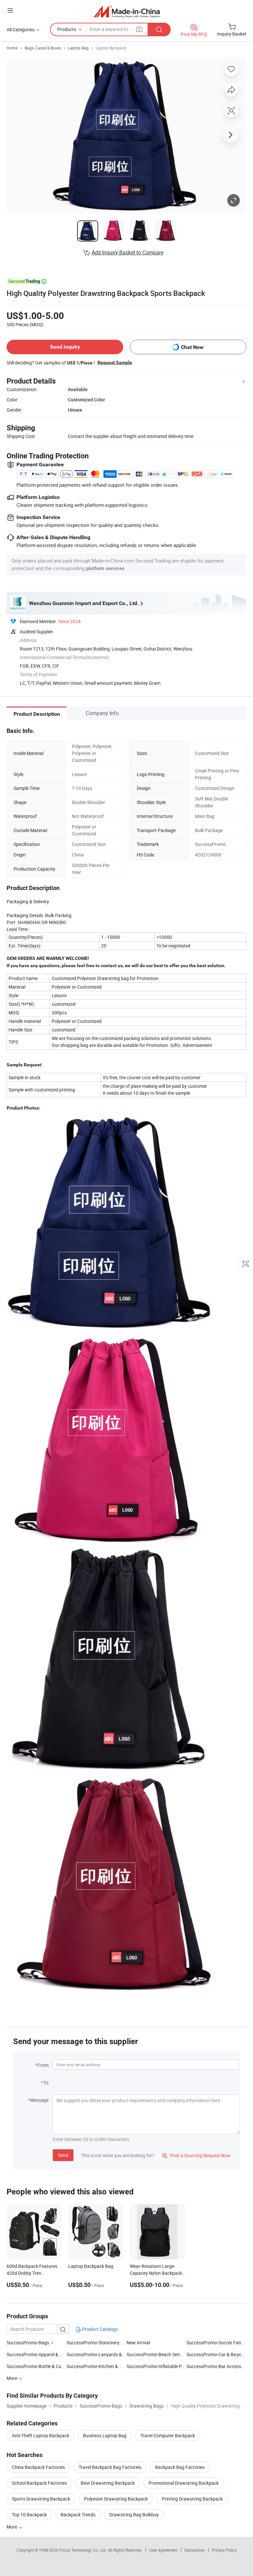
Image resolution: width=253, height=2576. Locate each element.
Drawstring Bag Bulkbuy (134, 2515)
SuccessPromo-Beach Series (155, 2354)
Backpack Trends (78, 2515)
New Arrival (138, 2343)
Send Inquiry (65, 347)
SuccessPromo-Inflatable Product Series (168, 2366)
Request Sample (115, 362)
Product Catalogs (99, 2329)
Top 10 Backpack (29, 2515)
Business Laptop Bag (105, 2435)
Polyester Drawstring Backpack (116, 2499)
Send (63, 2155)
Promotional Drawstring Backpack (184, 2483)
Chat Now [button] (192, 347)
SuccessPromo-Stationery (93, 2343)
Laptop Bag (78, 48)
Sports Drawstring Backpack (41, 2499)
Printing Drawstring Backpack (192, 2499)
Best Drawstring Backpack (108, 2483)
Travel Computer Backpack (168, 2435)
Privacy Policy (224, 2550)
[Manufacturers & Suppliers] (127, 11)
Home (12, 48)
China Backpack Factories (38, 2467)
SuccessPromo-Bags (28, 2343)
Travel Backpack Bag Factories (110, 2467)
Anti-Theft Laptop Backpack (41, 2435)
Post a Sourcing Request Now (196, 2155)
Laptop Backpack (111, 48)
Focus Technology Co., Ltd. (84, 2550)
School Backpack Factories (39, 2483)
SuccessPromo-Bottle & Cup (35, 2366)
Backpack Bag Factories (180, 2467)
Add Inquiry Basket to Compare (127, 252)
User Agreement (163, 2550)
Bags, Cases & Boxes (43, 48)
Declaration (195, 2550)
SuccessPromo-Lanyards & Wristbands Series (113, 2354)
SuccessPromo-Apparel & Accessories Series (52, 2354)
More (12, 2527)
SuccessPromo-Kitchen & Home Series (105, 2366)
